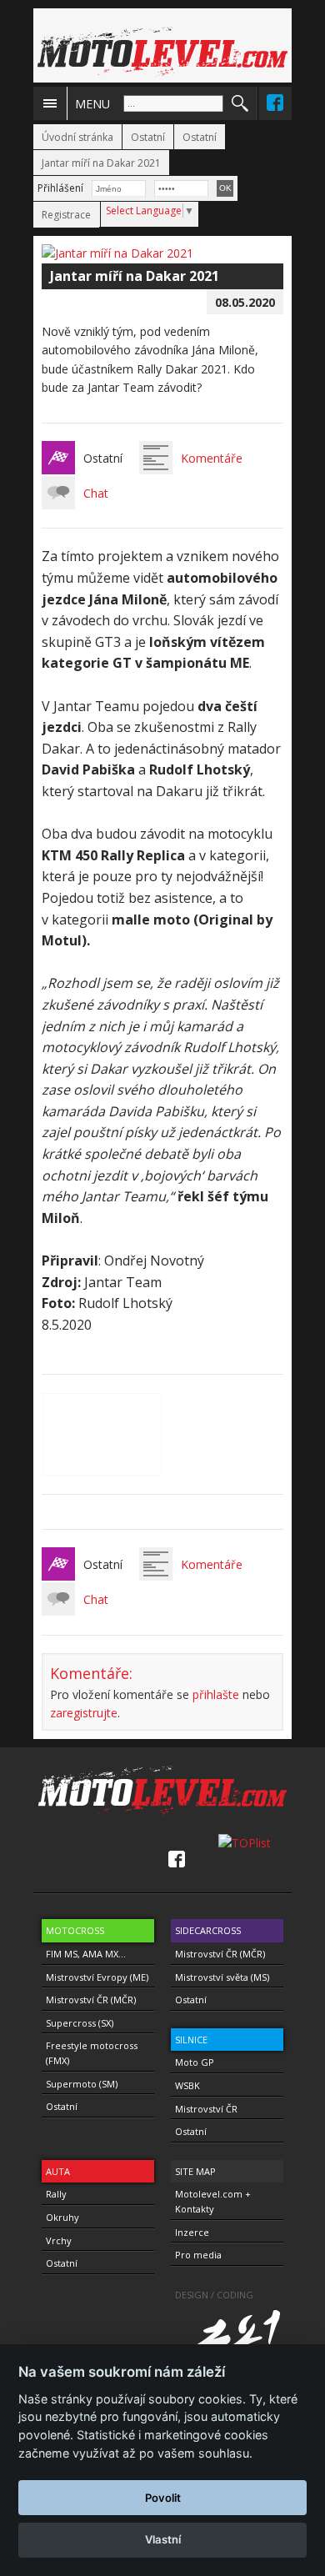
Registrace (66, 215)
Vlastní (163, 2539)
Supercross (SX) (80, 2023)
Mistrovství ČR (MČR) (91, 2000)
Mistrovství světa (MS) (222, 1977)
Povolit (163, 2498)
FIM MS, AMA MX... (86, 1954)
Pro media (198, 2255)
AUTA (58, 2171)
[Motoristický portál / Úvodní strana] (162, 52)
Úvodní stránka (77, 137)
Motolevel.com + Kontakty (213, 2201)
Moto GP (195, 2062)
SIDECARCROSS (208, 1930)
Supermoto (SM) (82, 2084)
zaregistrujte (84, 1713)
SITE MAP (195, 2171)
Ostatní (148, 137)
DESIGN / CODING (214, 2295)
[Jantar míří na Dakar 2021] (117, 253)
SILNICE (191, 2040)
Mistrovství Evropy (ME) (97, 1977)
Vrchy (59, 2240)
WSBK (187, 2085)
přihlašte (216, 1694)
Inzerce (192, 2232)
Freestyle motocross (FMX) (92, 2053)
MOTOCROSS (75, 1930)
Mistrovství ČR (206, 2109)
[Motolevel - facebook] (275, 103)
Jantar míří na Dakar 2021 (101, 163)
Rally (56, 2194)
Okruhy (62, 2217)
